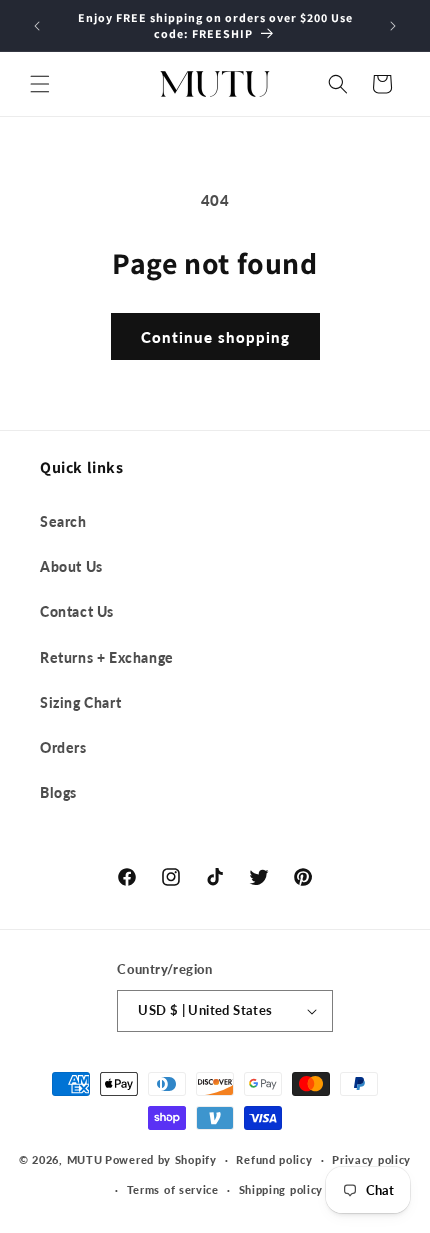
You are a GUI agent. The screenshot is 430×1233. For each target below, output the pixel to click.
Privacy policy (371, 1159)
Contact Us (77, 611)
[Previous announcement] (37, 26)
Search (63, 521)
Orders (63, 747)
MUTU (85, 1159)
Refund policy (274, 1159)
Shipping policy (281, 1189)
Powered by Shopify (161, 1159)
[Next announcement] (393, 26)
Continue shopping (215, 337)
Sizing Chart (80, 702)
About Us (71, 566)
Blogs (58, 792)
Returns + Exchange (107, 657)
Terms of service (173, 1189)
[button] (40, 84)
